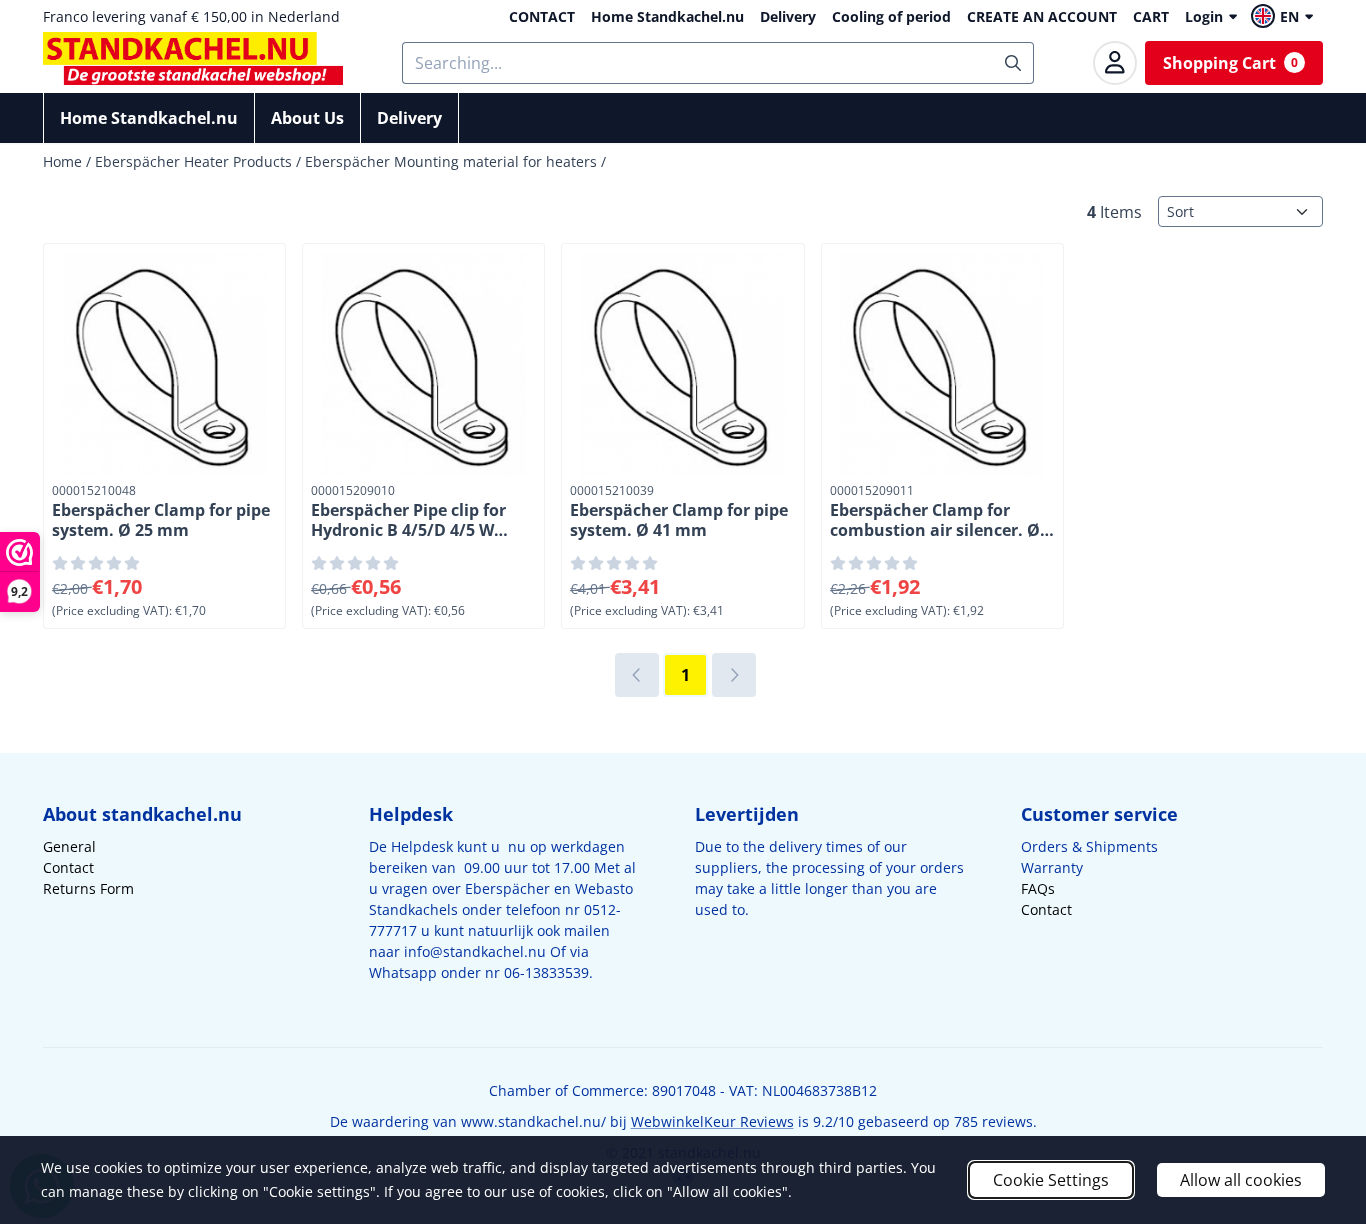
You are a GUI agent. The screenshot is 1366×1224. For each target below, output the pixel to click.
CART (1151, 16)
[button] (1285, 16)
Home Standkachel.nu (667, 16)
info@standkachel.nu (475, 951)
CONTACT (542, 16)
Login (1204, 16)
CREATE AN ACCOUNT (1042, 16)
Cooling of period (891, 16)
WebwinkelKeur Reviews (712, 1121)
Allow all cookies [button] (1241, 1180)
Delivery (788, 16)
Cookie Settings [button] (1051, 1180)
